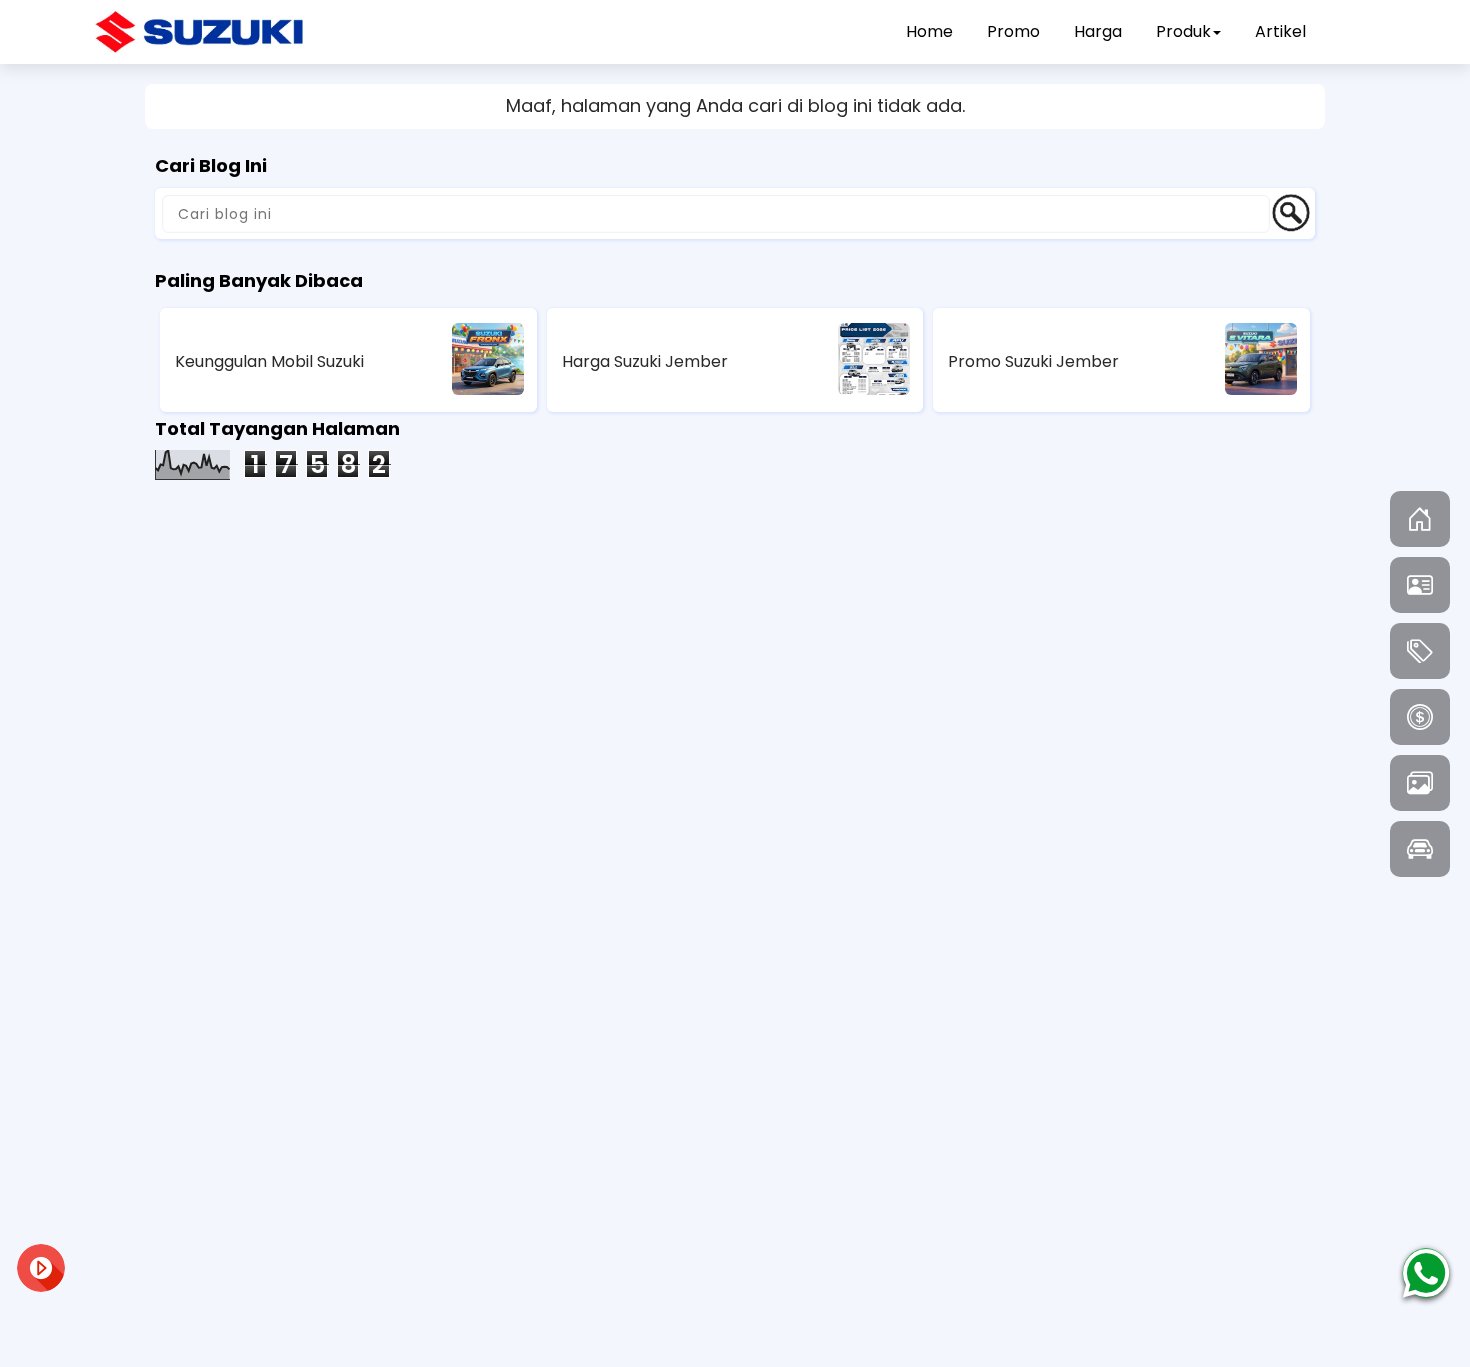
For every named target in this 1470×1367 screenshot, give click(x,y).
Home (929, 31)
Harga (1098, 31)
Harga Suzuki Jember (645, 361)
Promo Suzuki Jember (1033, 361)
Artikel (1280, 31)
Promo (1013, 31)
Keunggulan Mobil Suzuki (269, 361)
